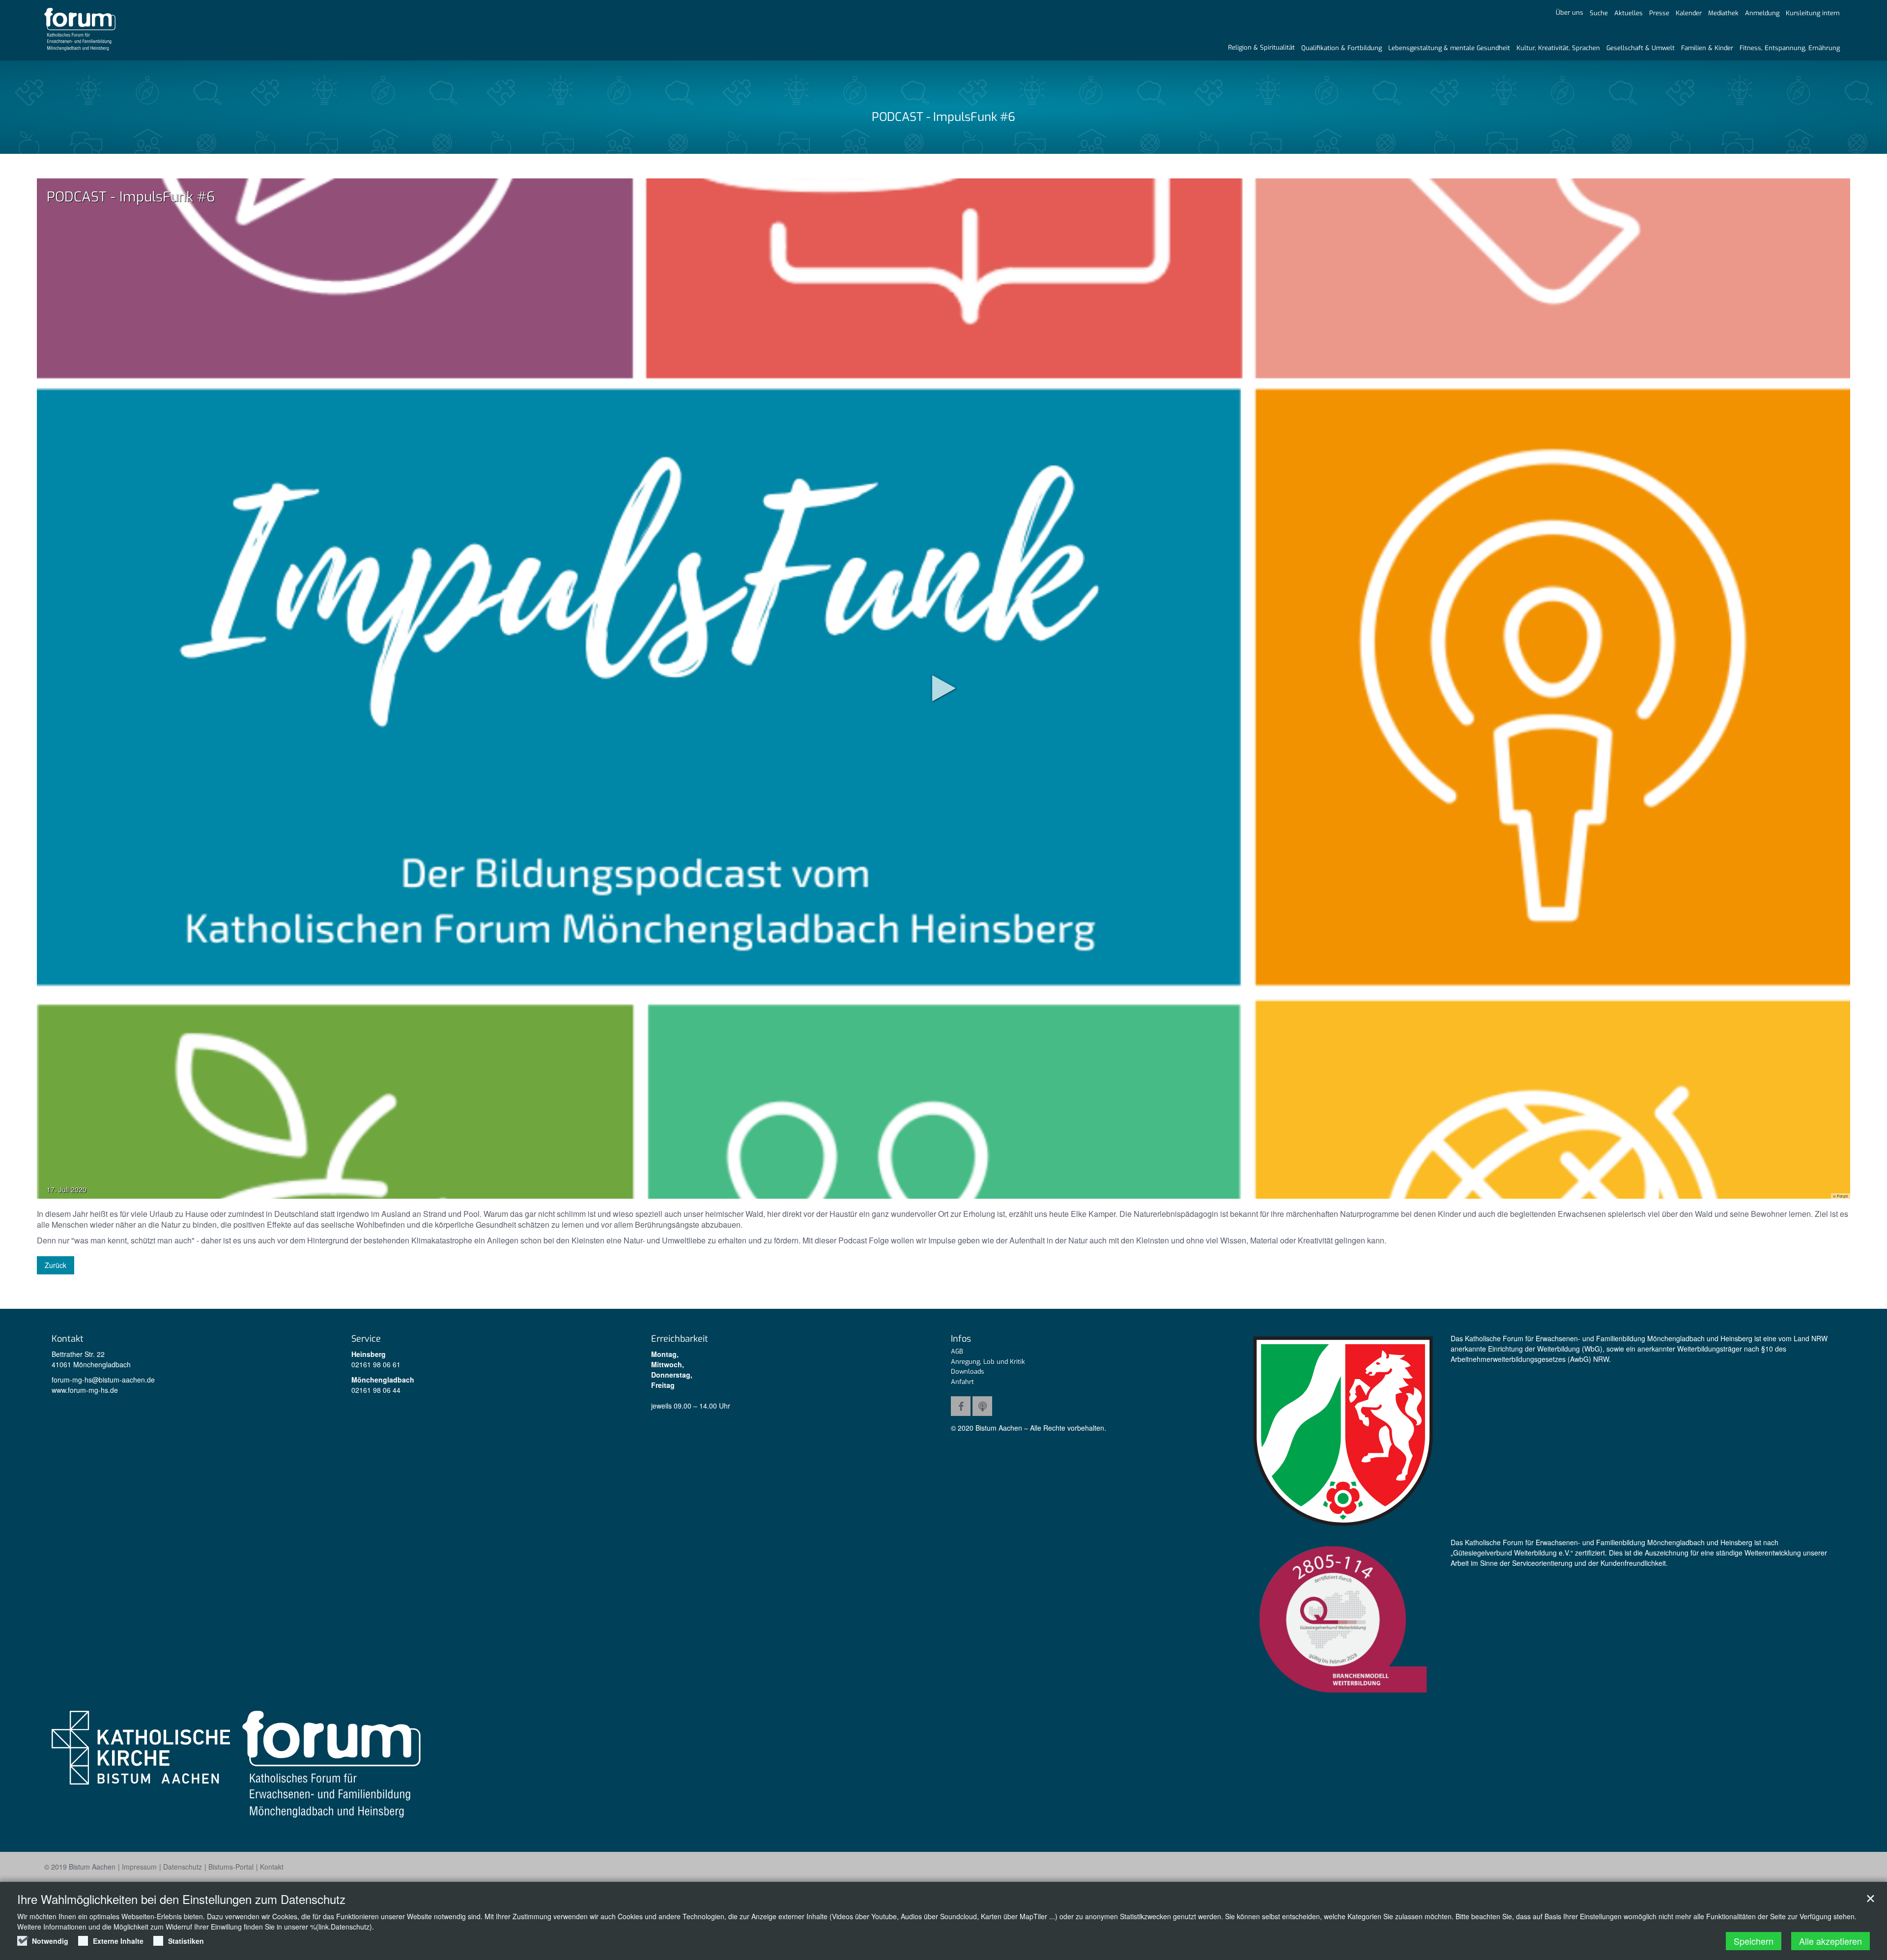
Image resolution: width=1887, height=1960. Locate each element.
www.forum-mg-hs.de (85, 1390)
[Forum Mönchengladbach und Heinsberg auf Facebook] (961, 1406)
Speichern (1754, 1941)
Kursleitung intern (1813, 13)
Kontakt (272, 1867)
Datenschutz (183, 1867)
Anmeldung (1762, 13)
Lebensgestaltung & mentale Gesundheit (1449, 48)
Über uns (1570, 13)
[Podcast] (982, 1406)
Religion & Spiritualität (1261, 47)
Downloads (968, 1371)
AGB (957, 1351)
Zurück (56, 1265)
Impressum (139, 1867)
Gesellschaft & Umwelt (1641, 48)
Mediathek (1723, 13)
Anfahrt (962, 1382)
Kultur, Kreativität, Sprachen (1558, 48)
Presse (1659, 13)
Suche (1599, 13)
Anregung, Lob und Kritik (988, 1362)
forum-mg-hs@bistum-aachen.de (103, 1380)
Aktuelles (1629, 13)
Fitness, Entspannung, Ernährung (1790, 48)
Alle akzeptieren (1830, 1941)
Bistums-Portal (231, 1867)
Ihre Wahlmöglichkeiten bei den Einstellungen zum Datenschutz (181, 1899)
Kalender (1689, 13)
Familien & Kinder (1707, 48)
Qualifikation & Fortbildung (1342, 48)
